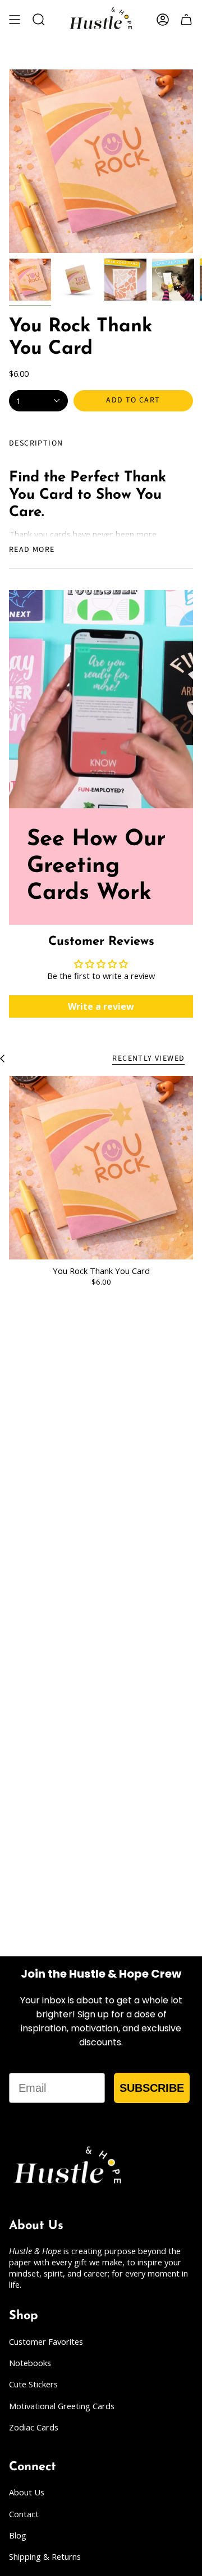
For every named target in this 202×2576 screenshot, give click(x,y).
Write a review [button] (101, 1006)
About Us (27, 2492)
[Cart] (186, 20)
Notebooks (30, 2363)
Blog (18, 2535)
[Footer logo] (68, 2167)
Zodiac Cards (34, 2427)
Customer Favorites (46, 2341)
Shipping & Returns (45, 2556)
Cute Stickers (33, 2384)
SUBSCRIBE (152, 2088)
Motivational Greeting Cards (62, 2406)
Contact (24, 2514)
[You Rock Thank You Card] (101, 1168)
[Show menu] (15, 20)
